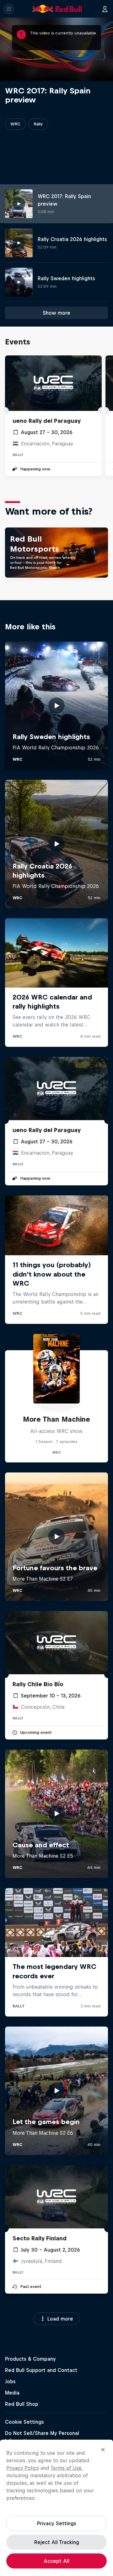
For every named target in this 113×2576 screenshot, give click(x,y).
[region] (56, 2508)
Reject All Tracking (57, 2542)
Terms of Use (66, 2468)
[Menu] (9, 9)
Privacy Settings (57, 2523)
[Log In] (105, 9)
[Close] (103, 2450)
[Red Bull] (57, 9)
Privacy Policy (23, 2468)
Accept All (56, 2561)
